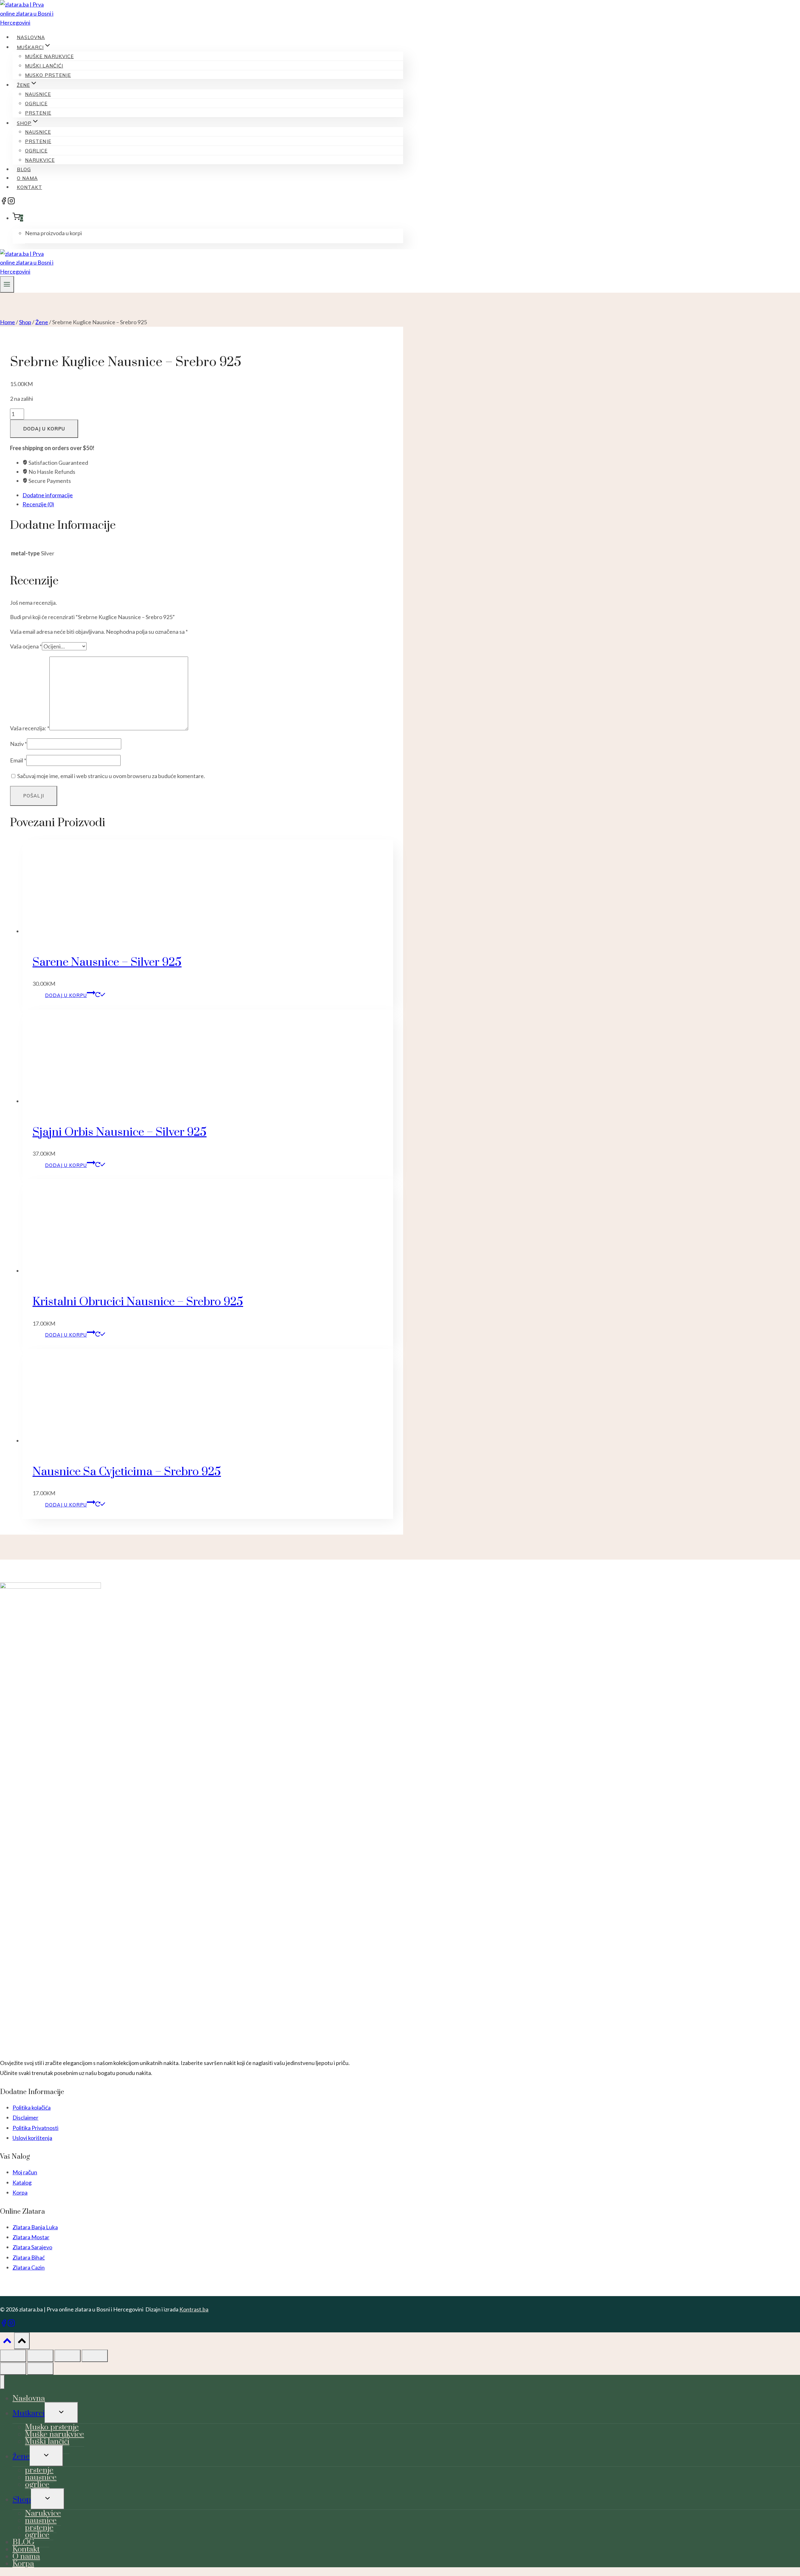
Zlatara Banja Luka (35, 2227)
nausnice (38, 94)
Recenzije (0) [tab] (38, 504)
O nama (27, 178)
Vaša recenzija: (30, 728)
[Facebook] (4, 202)
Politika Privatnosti (35, 2128)
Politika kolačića (32, 2107)
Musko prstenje (48, 75)
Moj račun (25, 2172)
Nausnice (38, 132)
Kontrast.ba (194, 2309)
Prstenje (38, 141)
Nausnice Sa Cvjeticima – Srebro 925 (127, 1472)
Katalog (22, 2182)
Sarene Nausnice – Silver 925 (107, 962)
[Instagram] (11, 202)
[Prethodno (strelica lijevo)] (13, 2369)
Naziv (18, 744)
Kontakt (30, 187)
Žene (21, 2457)
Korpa (20, 2192)
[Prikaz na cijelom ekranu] (40, 2356)
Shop (22, 2500)
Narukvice (40, 160)
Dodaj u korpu (44, 429)
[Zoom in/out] (13, 2356)
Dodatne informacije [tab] (48, 495)
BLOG (24, 169)
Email (18, 760)
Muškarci (29, 2413)
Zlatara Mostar (31, 2237)
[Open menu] (7, 284)
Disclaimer (25, 2117)
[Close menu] (2, 2382)
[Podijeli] (67, 2356)
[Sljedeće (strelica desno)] (40, 2369)
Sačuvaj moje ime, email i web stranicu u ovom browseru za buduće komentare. (111, 776)
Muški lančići (44, 66)
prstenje (38, 113)
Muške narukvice (49, 56)
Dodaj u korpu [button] (66, 995)
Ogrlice (36, 151)
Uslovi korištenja (32, 2138)
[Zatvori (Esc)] (95, 2356)
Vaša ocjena (26, 646)
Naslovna (31, 37)
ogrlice (36, 104)
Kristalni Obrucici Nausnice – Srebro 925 (138, 1302)
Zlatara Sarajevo (32, 2247)
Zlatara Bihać (29, 2257)
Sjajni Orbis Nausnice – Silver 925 (120, 1132)
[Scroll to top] (7, 2342)
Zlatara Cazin (29, 2267)
